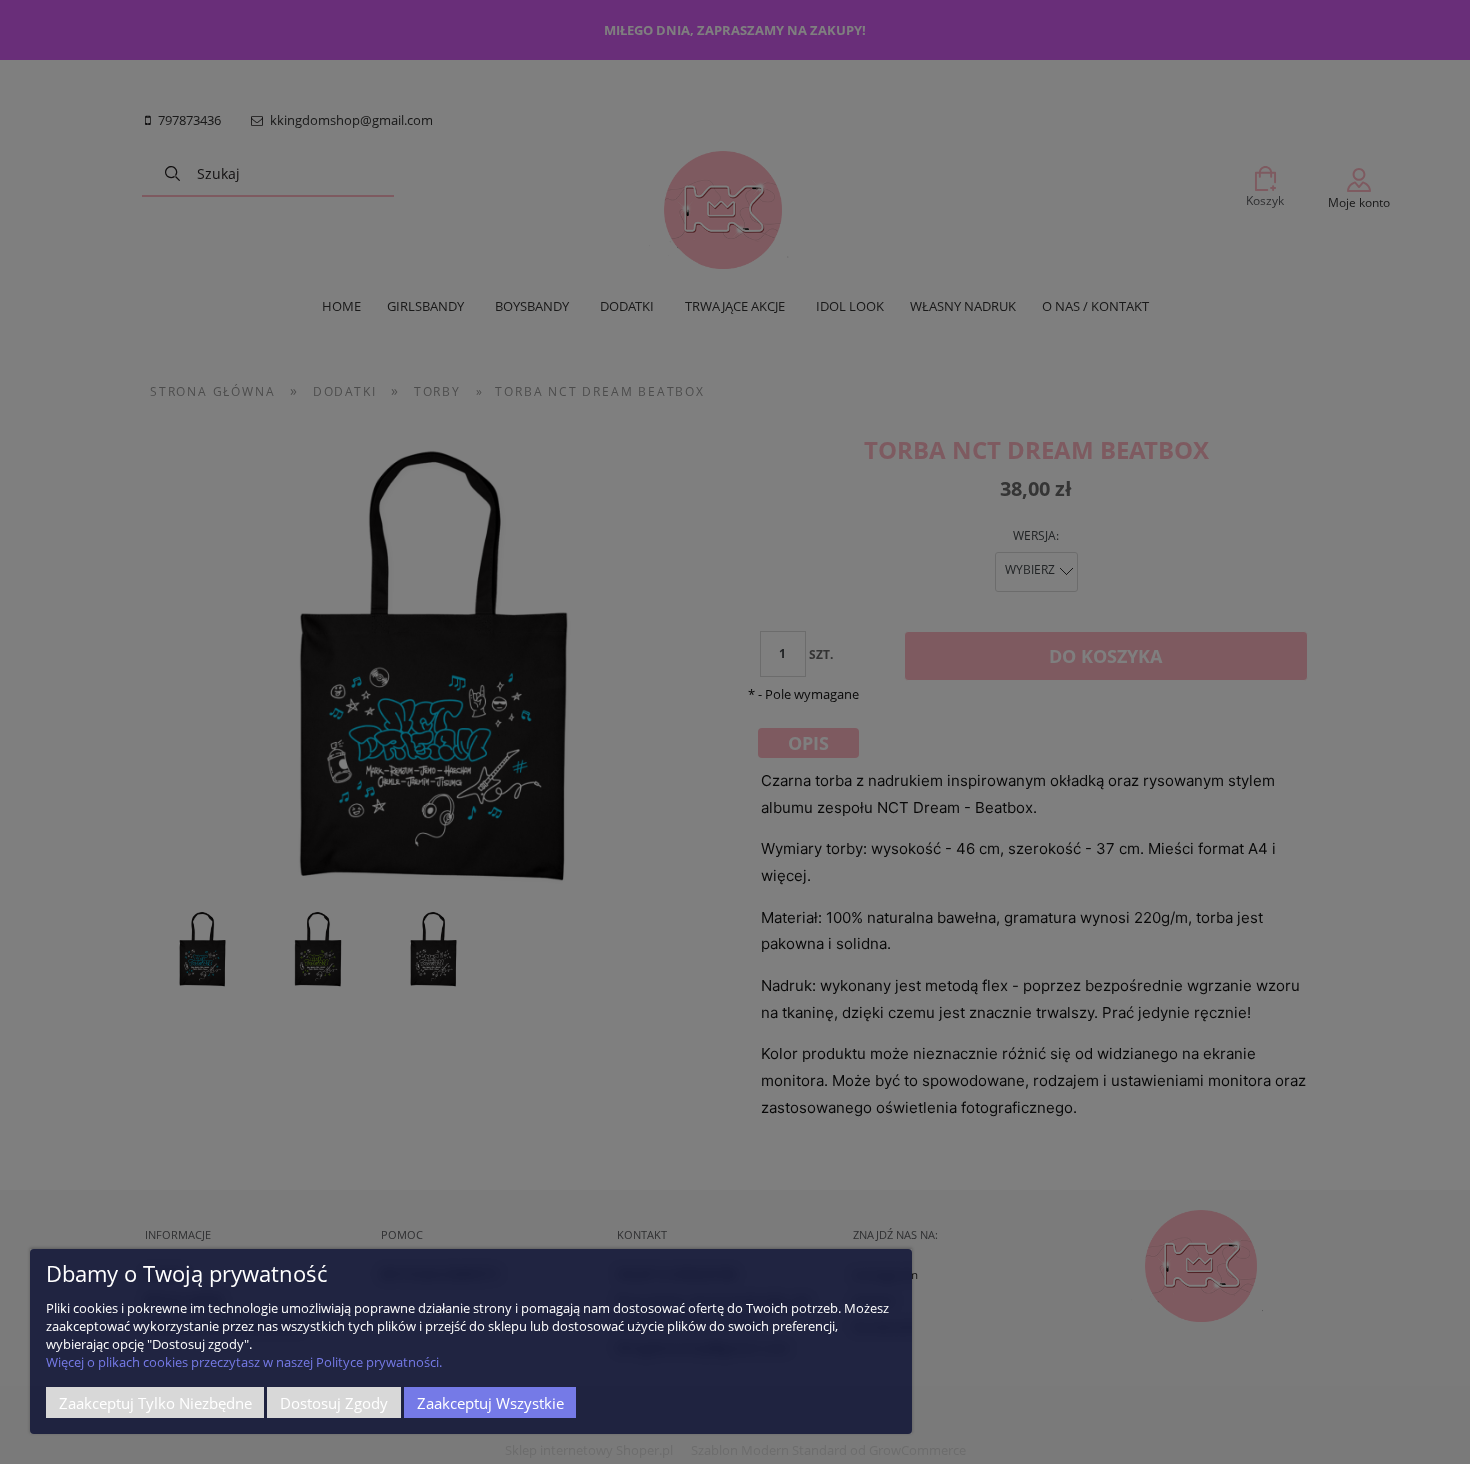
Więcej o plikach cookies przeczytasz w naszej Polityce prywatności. (244, 1362)
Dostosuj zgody (334, 1403)
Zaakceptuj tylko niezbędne (155, 1403)
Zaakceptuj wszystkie (490, 1403)
